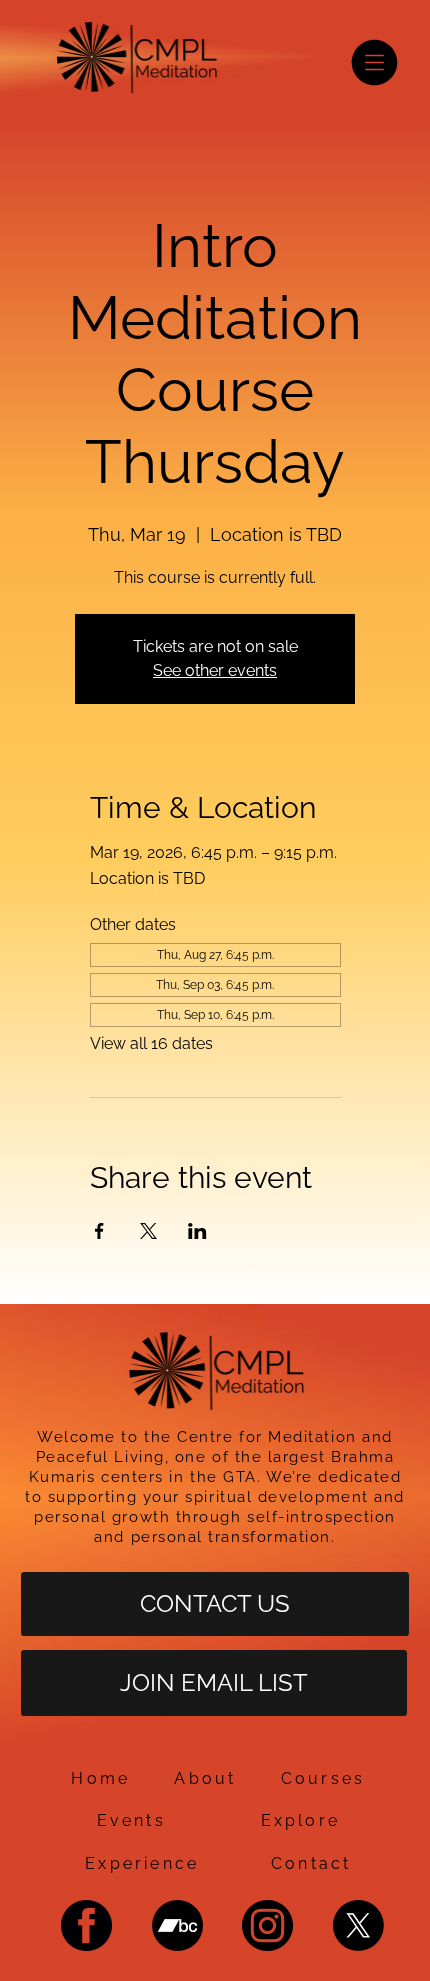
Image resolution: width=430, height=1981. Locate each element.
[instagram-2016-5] (267, 1925)
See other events (215, 670)
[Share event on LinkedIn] (197, 1231)
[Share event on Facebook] (99, 1231)
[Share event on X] (148, 1231)
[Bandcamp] (177, 1925)
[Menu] (374, 62)
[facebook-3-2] (86, 1925)
